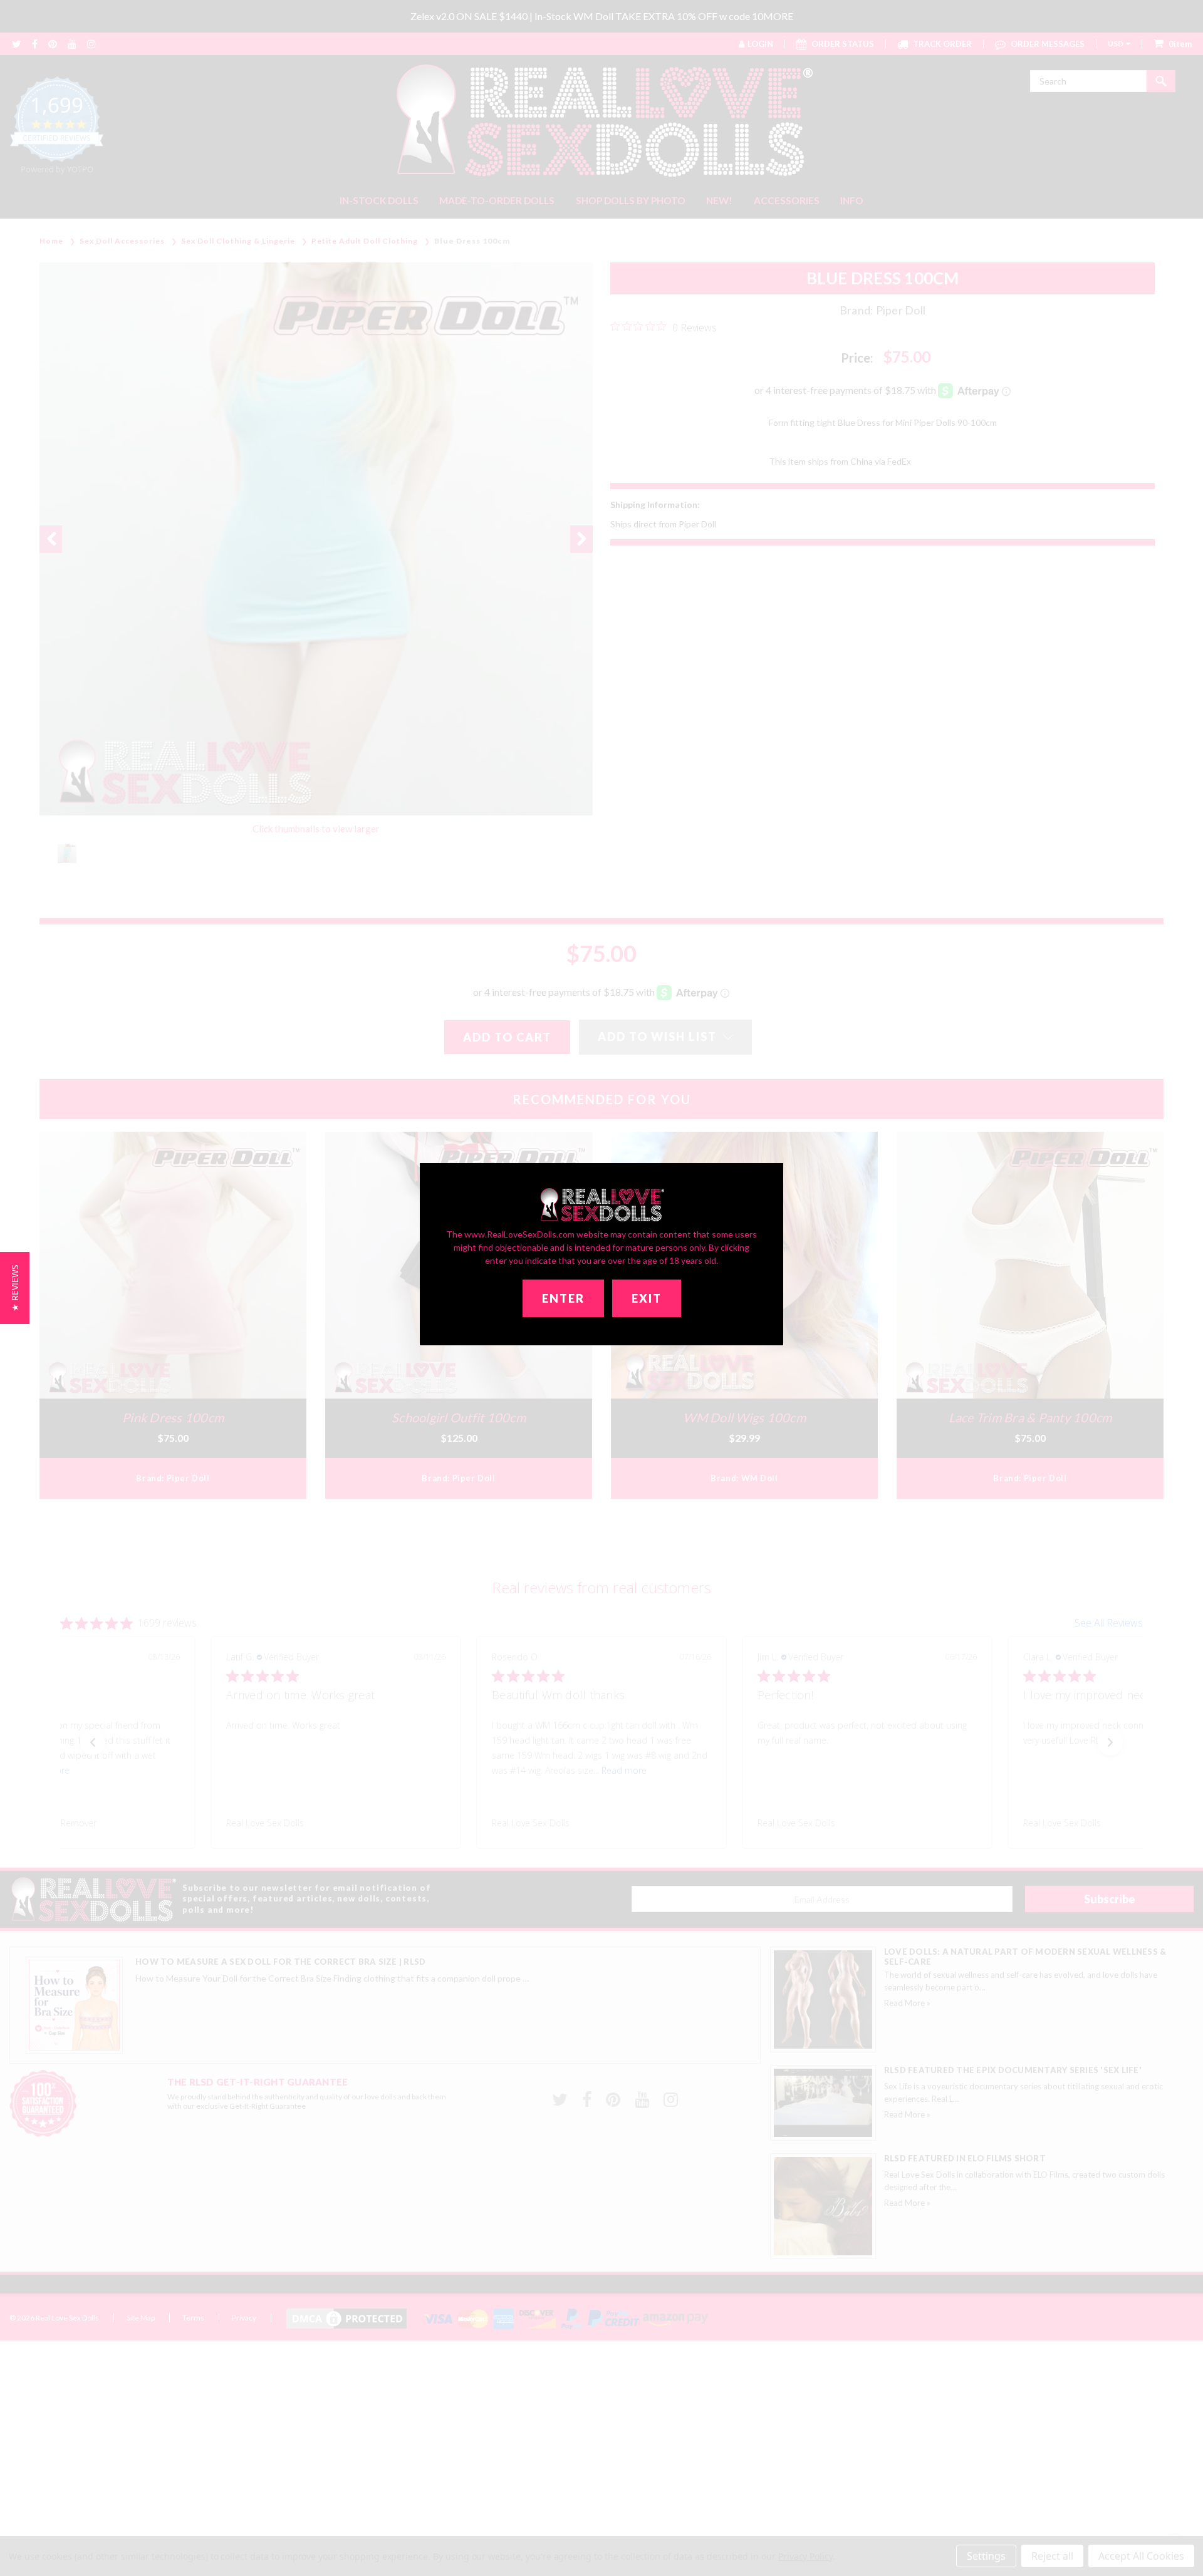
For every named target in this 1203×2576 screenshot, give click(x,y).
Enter (563, 1298)
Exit (647, 1298)
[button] (15, 1288)
